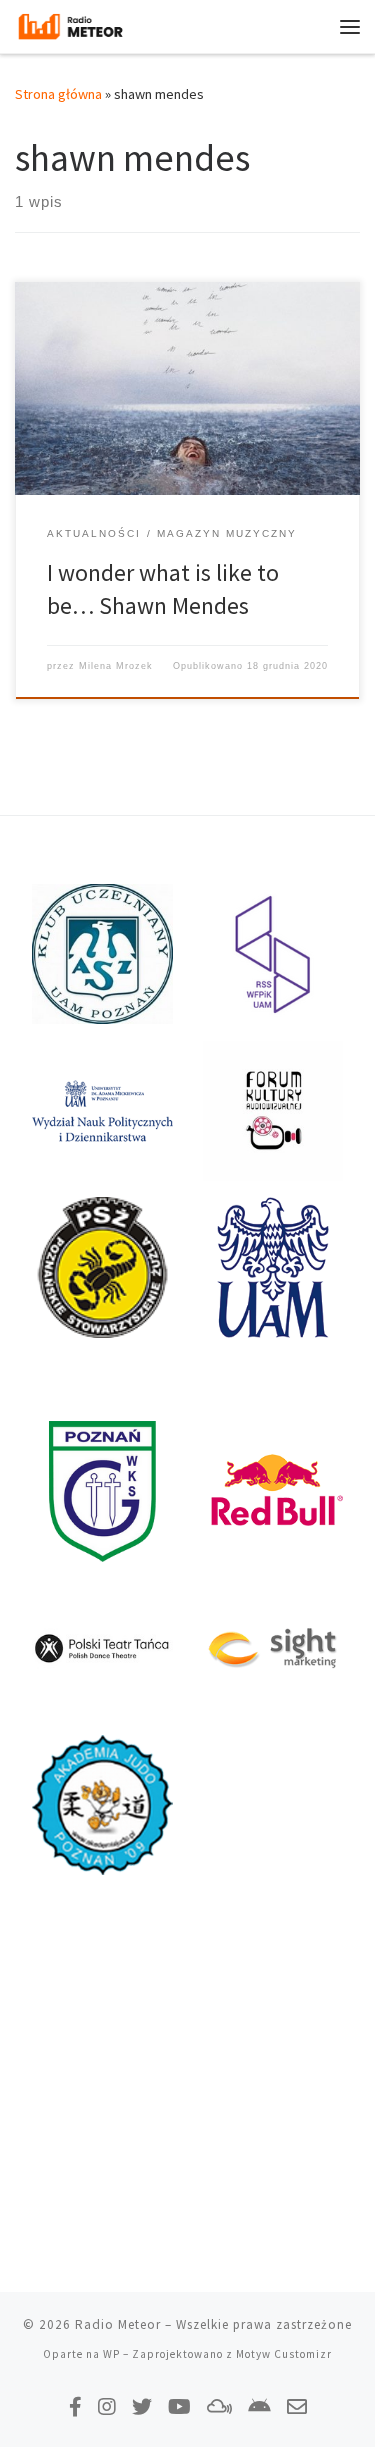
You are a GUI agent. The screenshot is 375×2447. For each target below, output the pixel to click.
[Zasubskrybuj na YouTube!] (179, 2406)
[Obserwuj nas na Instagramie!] (107, 2406)
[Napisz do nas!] (297, 2406)
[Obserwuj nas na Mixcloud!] (219, 2406)
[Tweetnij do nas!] (142, 2406)
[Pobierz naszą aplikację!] (259, 2406)
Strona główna (58, 94)
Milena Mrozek (116, 666)
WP (111, 2354)
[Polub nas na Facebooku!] (75, 2406)
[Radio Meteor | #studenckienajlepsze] (70, 24)
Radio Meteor (118, 2324)
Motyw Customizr (284, 2354)
